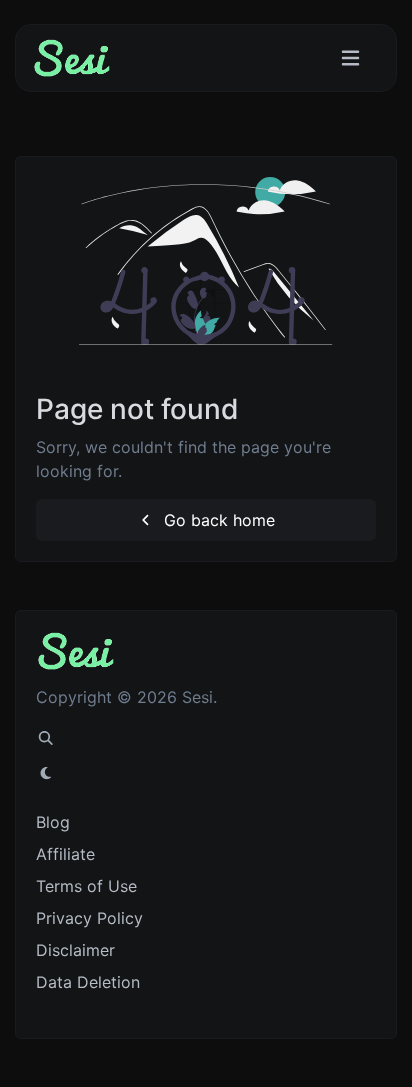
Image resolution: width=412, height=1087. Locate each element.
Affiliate (65, 854)
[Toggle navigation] (350, 58)
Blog (53, 822)
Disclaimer (75, 950)
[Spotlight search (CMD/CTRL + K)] (46, 738)
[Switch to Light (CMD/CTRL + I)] (46, 773)
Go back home (217, 520)
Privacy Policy (89, 918)
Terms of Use (86, 886)
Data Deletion (88, 982)
